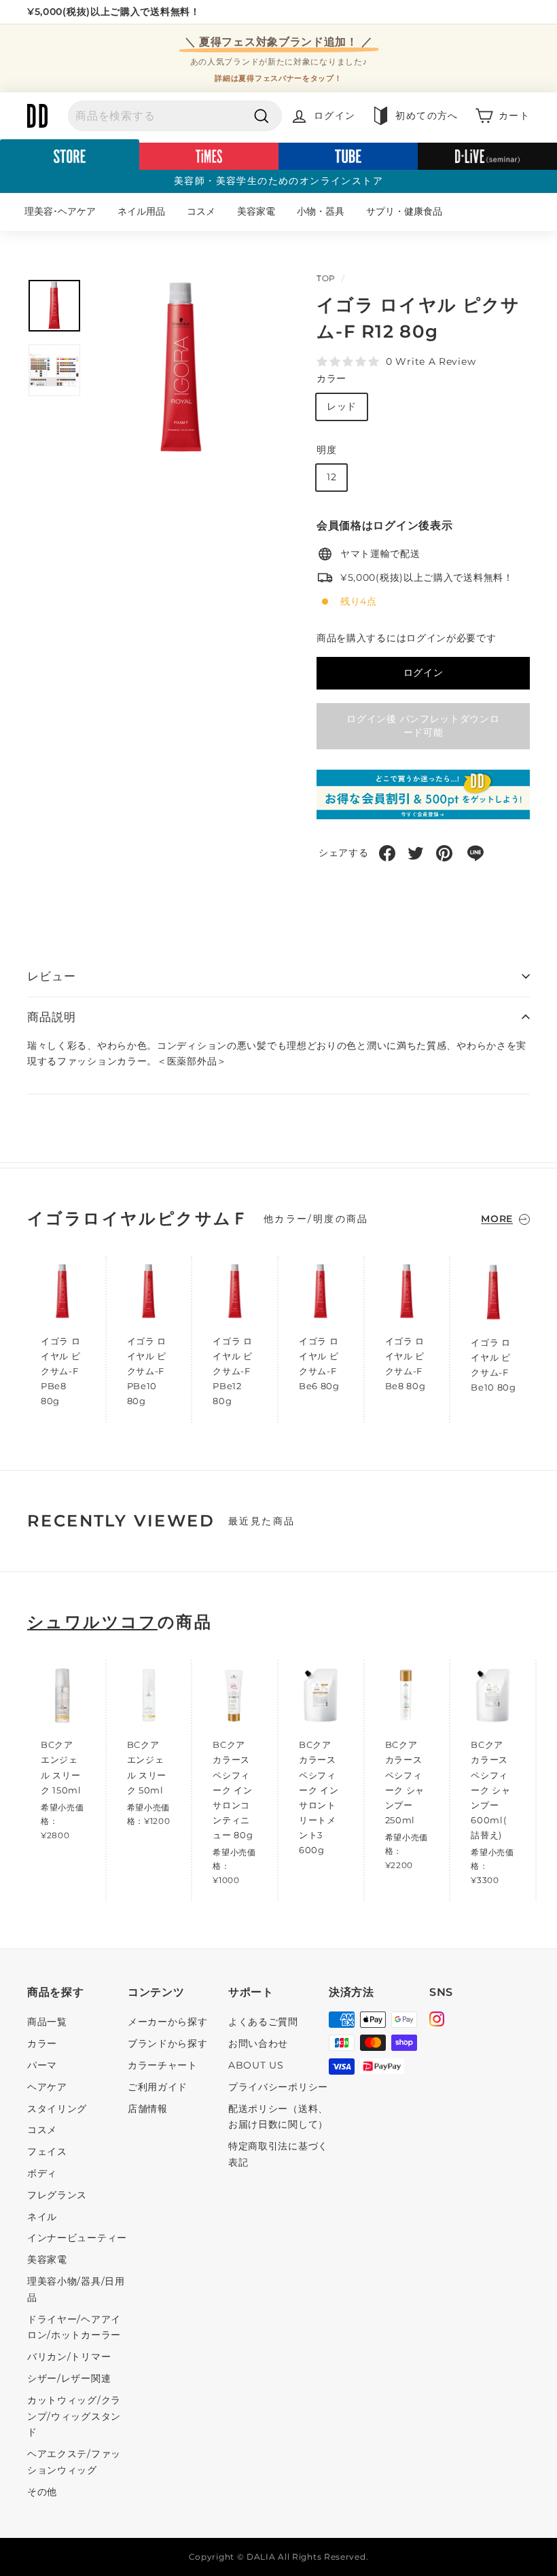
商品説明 (51, 1017)
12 (331, 477)
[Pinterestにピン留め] (444, 853)
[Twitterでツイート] (416, 853)
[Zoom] (181, 368)
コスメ (201, 211)
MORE (497, 1219)
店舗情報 (148, 2109)
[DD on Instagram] (437, 2021)
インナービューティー (77, 2238)
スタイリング (57, 2109)
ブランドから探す (168, 2043)
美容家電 (256, 211)
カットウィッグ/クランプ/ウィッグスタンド (74, 2416)
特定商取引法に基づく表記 (278, 2154)
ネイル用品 (141, 211)
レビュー (51, 976)
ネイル (42, 2217)
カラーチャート (163, 2065)
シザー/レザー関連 (69, 2378)
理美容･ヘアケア (60, 211)
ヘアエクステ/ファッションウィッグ (74, 2462)
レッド (342, 406)
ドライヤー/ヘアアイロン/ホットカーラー (74, 2327)
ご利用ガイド (158, 2087)
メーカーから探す (168, 2022)
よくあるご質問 (263, 2022)
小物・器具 (321, 211)
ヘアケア (47, 2087)
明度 (326, 450)
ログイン (424, 673)
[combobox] (175, 116)
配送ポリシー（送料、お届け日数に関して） (278, 2117)
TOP (326, 278)
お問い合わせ (258, 2043)
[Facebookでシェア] (387, 853)
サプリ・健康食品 (404, 211)
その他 (42, 2492)
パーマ (42, 2065)
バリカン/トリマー (69, 2357)
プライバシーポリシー (278, 2087)
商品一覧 (47, 2022)
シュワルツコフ (92, 1622)
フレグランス (57, 2195)
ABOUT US (256, 2065)
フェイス (47, 2151)
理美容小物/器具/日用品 (76, 2289)
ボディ (42, 2173)
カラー (331, 378)
